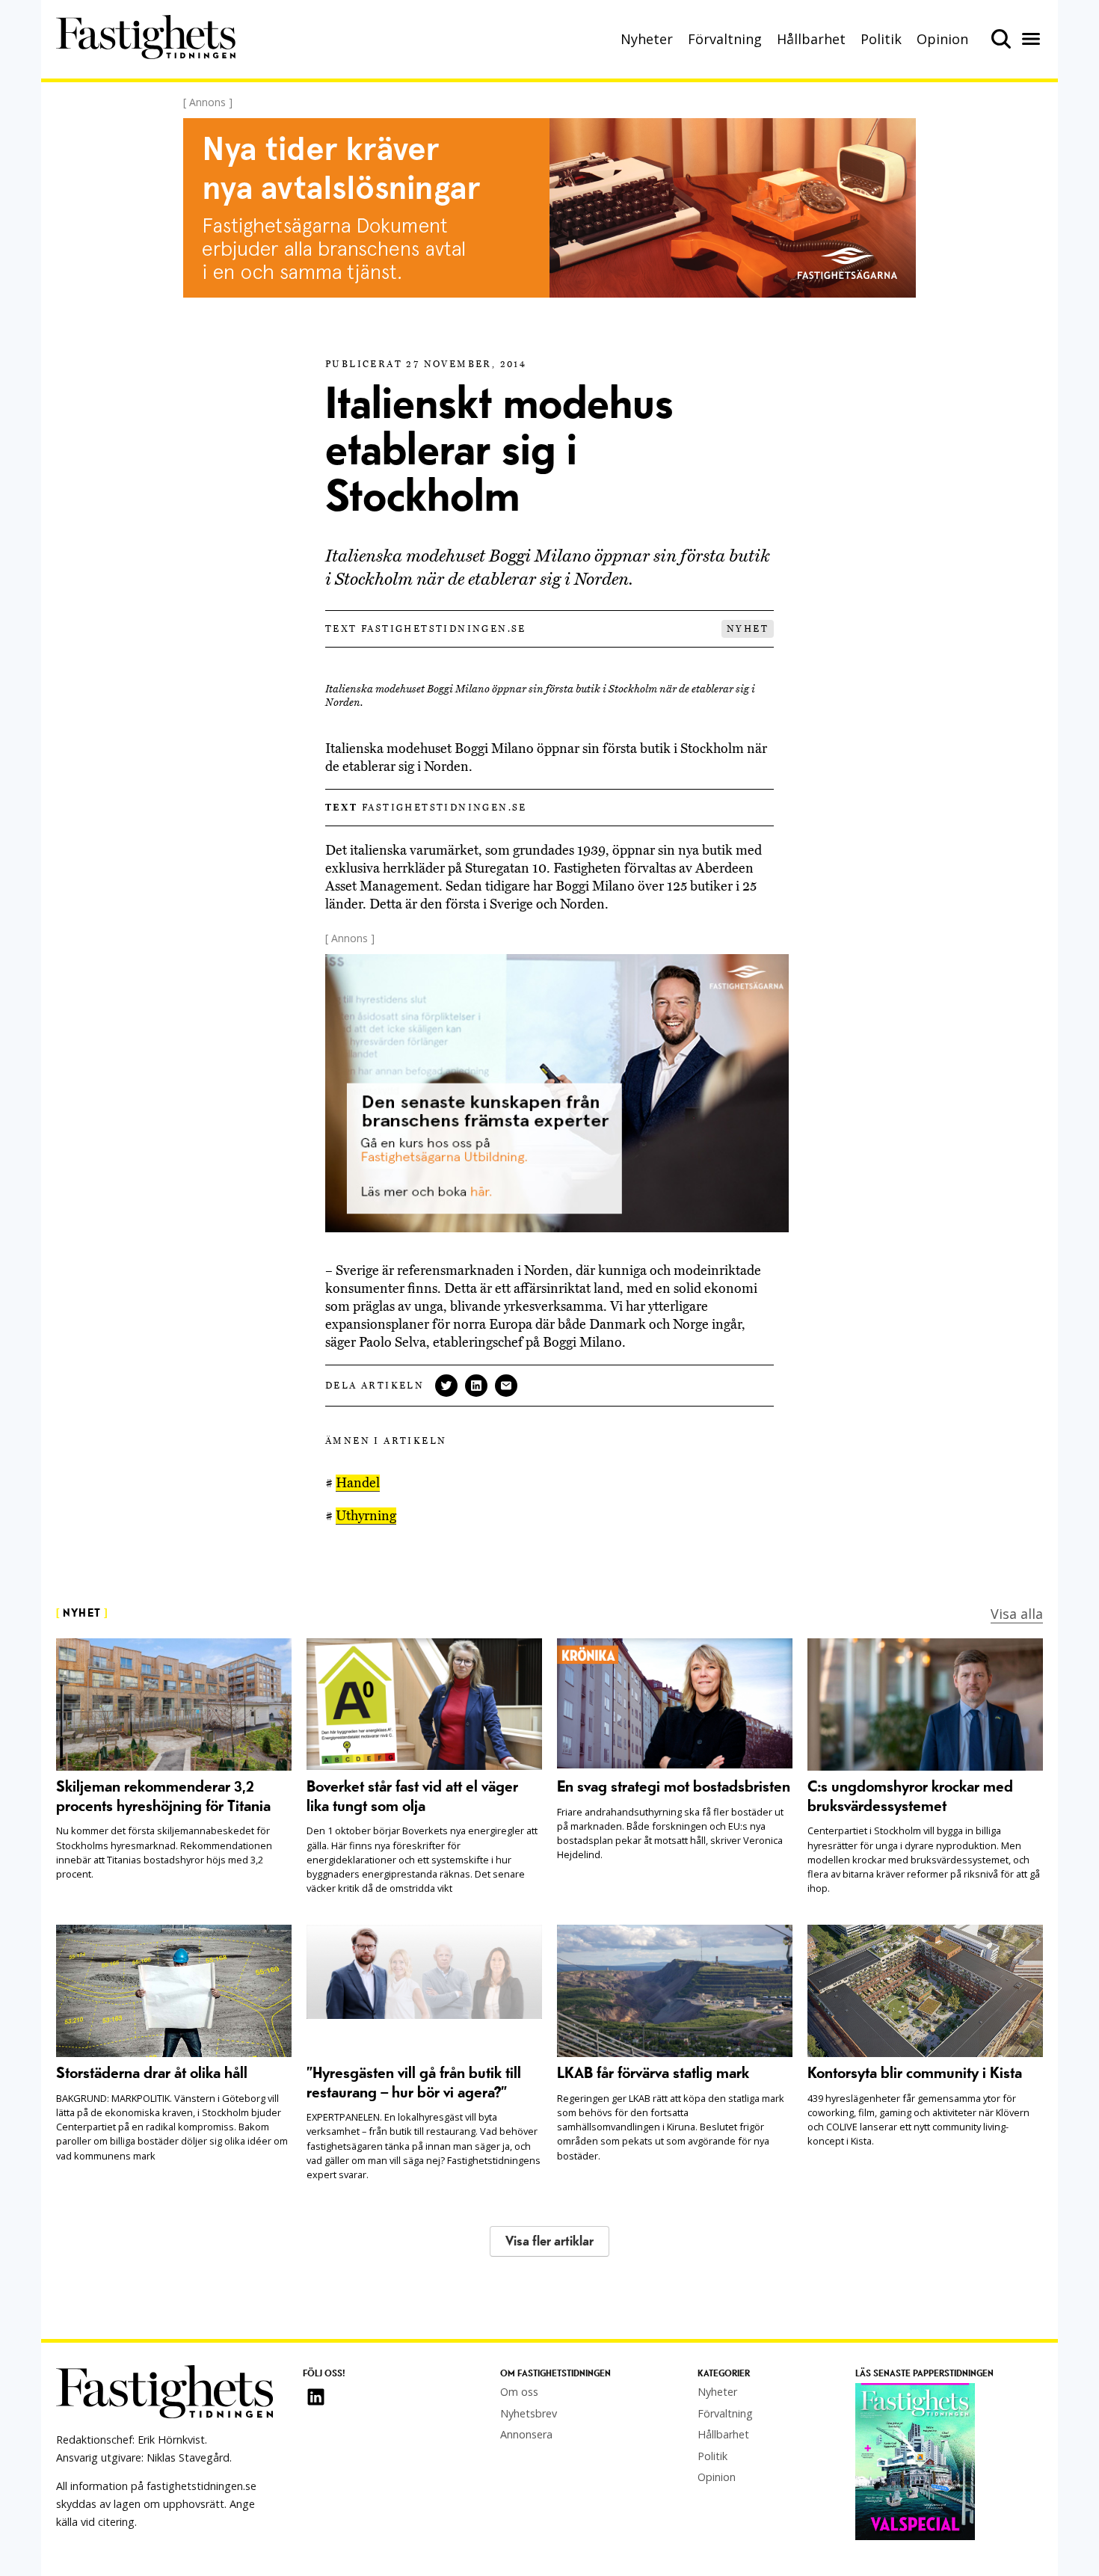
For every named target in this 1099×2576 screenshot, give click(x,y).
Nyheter (647, 39)
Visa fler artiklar (549, 2241)
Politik (881, 39)
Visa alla (1017, 1614)
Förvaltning (725, 39)
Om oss (519, 2392)
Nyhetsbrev (529, 2413)
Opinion (942, 39)
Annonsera (526, 2434)
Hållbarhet (811, 39)
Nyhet (748, 629)
